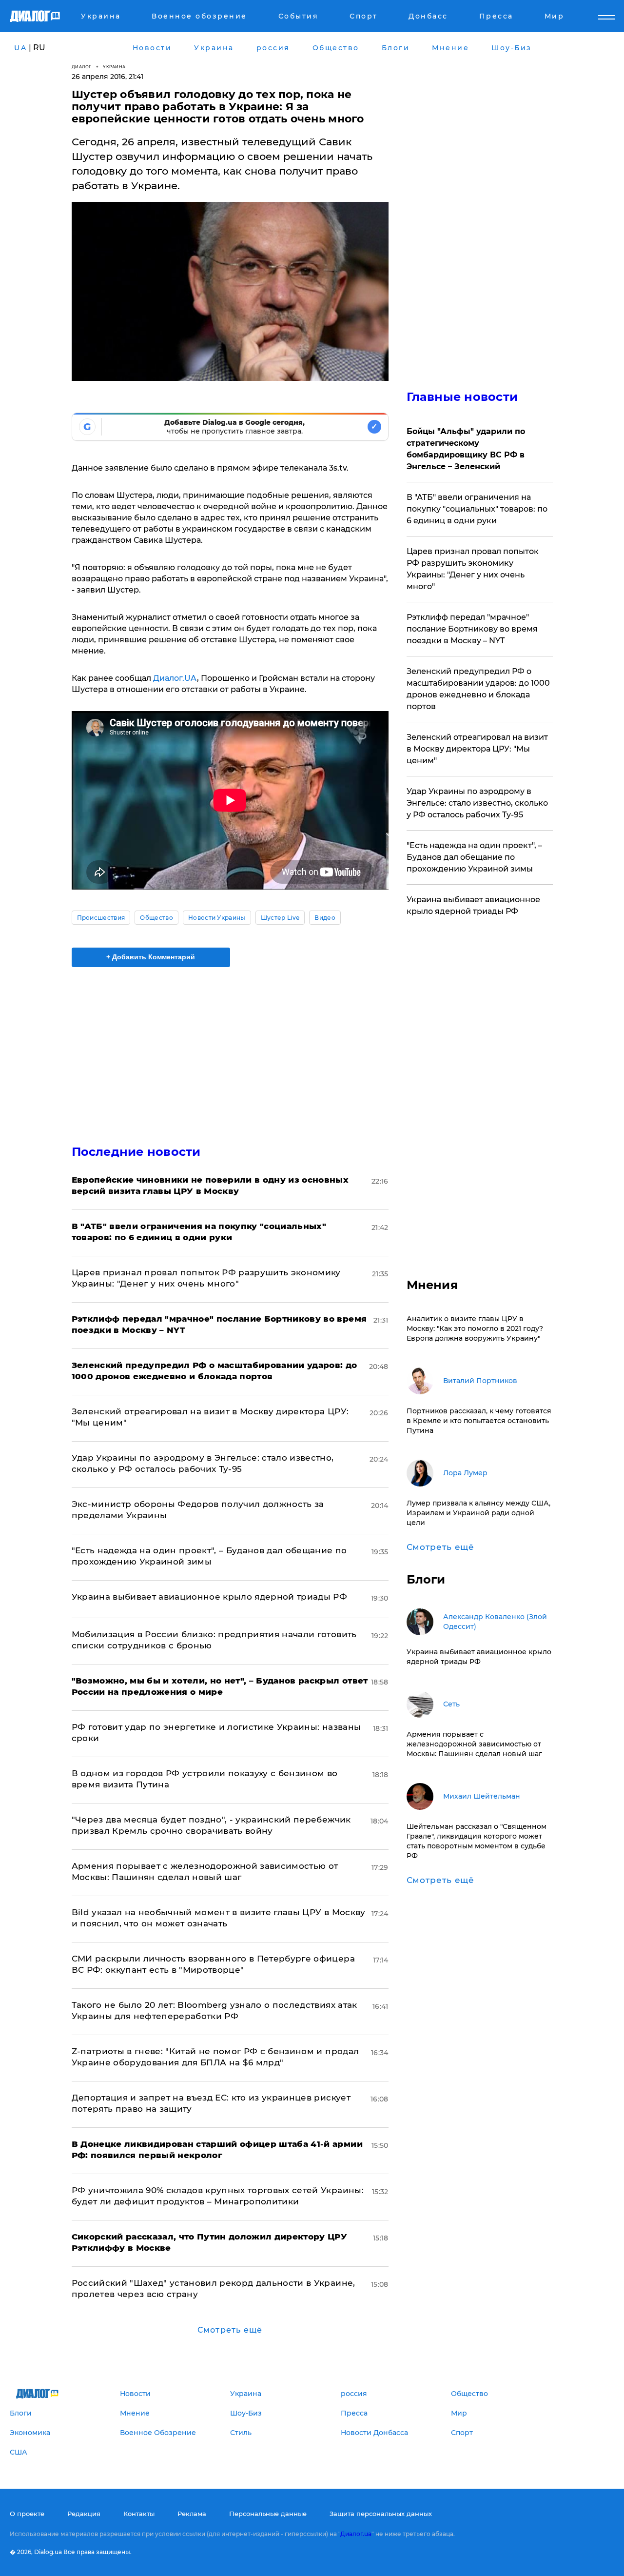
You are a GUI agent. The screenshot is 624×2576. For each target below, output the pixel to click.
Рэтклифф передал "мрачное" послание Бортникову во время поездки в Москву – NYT (472, 629)
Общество (156, 918)
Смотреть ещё (230, 2330)
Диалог (82, 67)
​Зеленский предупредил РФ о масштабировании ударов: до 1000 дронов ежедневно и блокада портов (478, 689)
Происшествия (101, 918)
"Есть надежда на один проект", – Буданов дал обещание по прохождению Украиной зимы (474, 857)
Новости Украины (217, 918)
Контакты (139, 2514)
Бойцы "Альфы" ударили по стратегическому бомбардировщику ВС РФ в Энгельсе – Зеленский (466, 449)
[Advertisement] (230, 1048)
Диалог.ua (356, 2534)
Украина (114, 67)
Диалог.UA (175, 678)
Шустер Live (280, 918)
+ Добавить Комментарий (151, 957)
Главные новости (462, 397)
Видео (325, 918)
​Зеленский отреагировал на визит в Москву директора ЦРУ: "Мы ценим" (477, 749)
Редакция (84, 2514)
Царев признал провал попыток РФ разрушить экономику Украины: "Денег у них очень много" (473, 569)
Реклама (192, 2514)
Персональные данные (268, 2514)
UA (20, 48)
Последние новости (136, 1152)
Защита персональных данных (381, 2514)
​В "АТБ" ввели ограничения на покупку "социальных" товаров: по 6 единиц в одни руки (477, 509)
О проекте (27, 2514)
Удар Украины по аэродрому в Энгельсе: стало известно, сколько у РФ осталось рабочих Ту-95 (477, 803)
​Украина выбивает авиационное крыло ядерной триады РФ (210, 1597)
